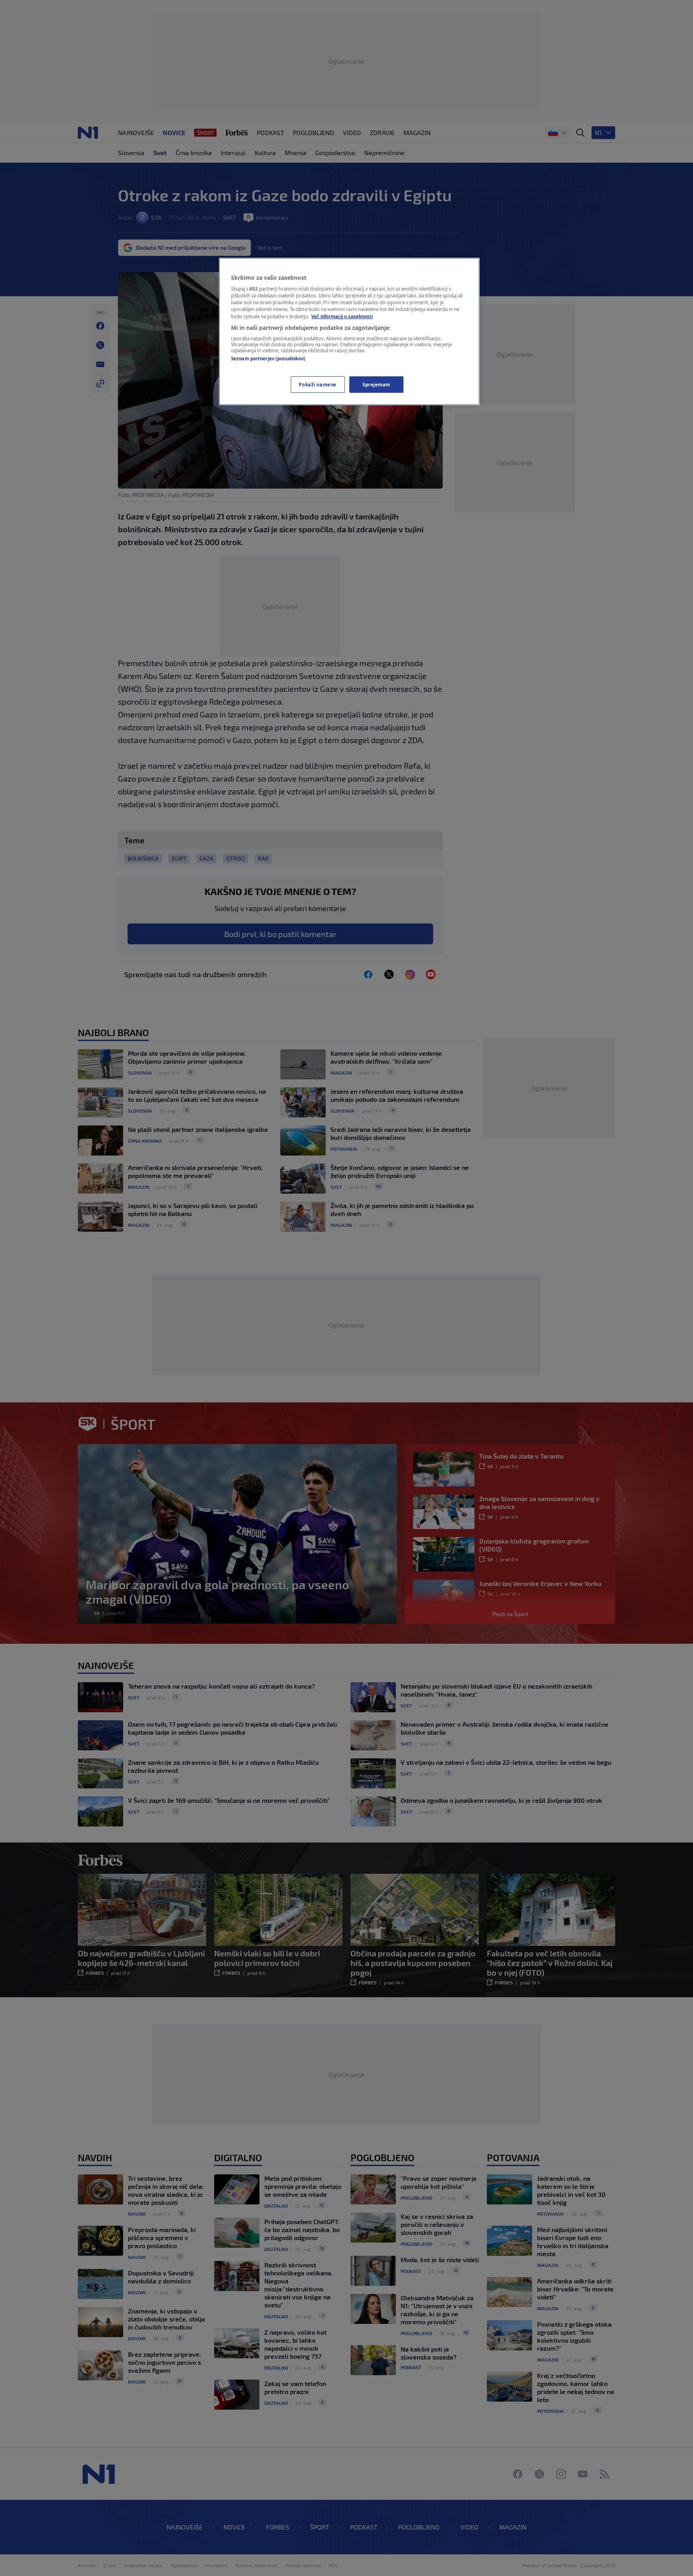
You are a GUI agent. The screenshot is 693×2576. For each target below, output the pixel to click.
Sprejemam (376, 385)
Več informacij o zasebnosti (342, 316)
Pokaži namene (317, 385)
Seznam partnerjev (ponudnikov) (268, 359)
